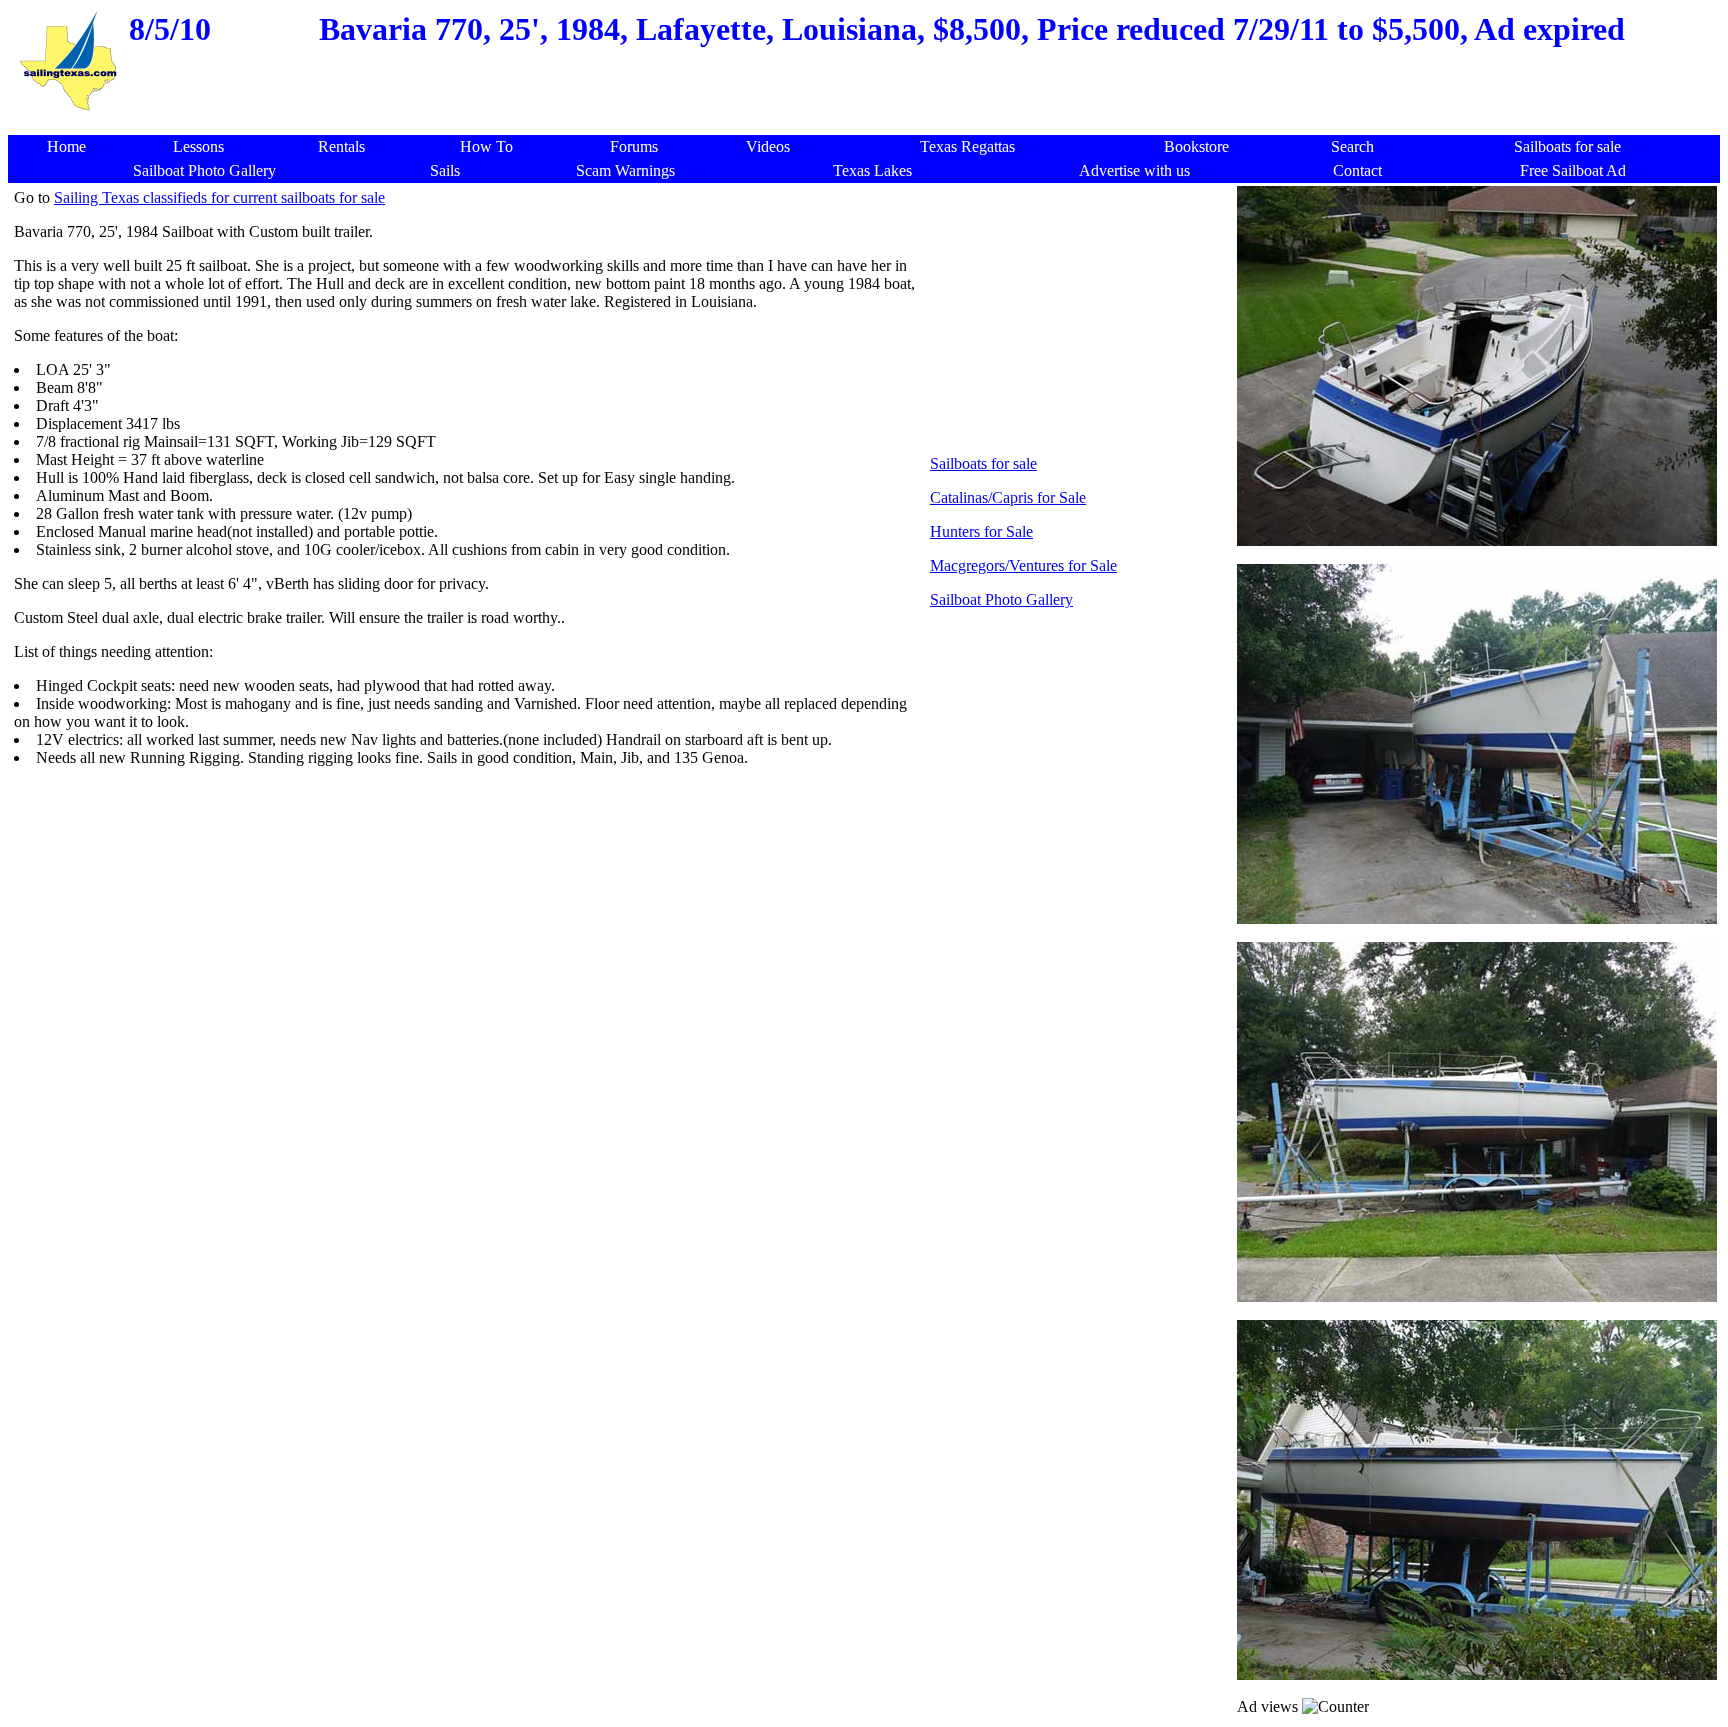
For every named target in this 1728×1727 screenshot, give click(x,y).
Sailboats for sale (983, 463)
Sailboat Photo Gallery (1001, 599)
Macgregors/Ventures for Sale (1023, 565)
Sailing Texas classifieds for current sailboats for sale (219, 197)
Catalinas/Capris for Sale (1008, 497)
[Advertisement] (869, 124)
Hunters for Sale (981, 531)
